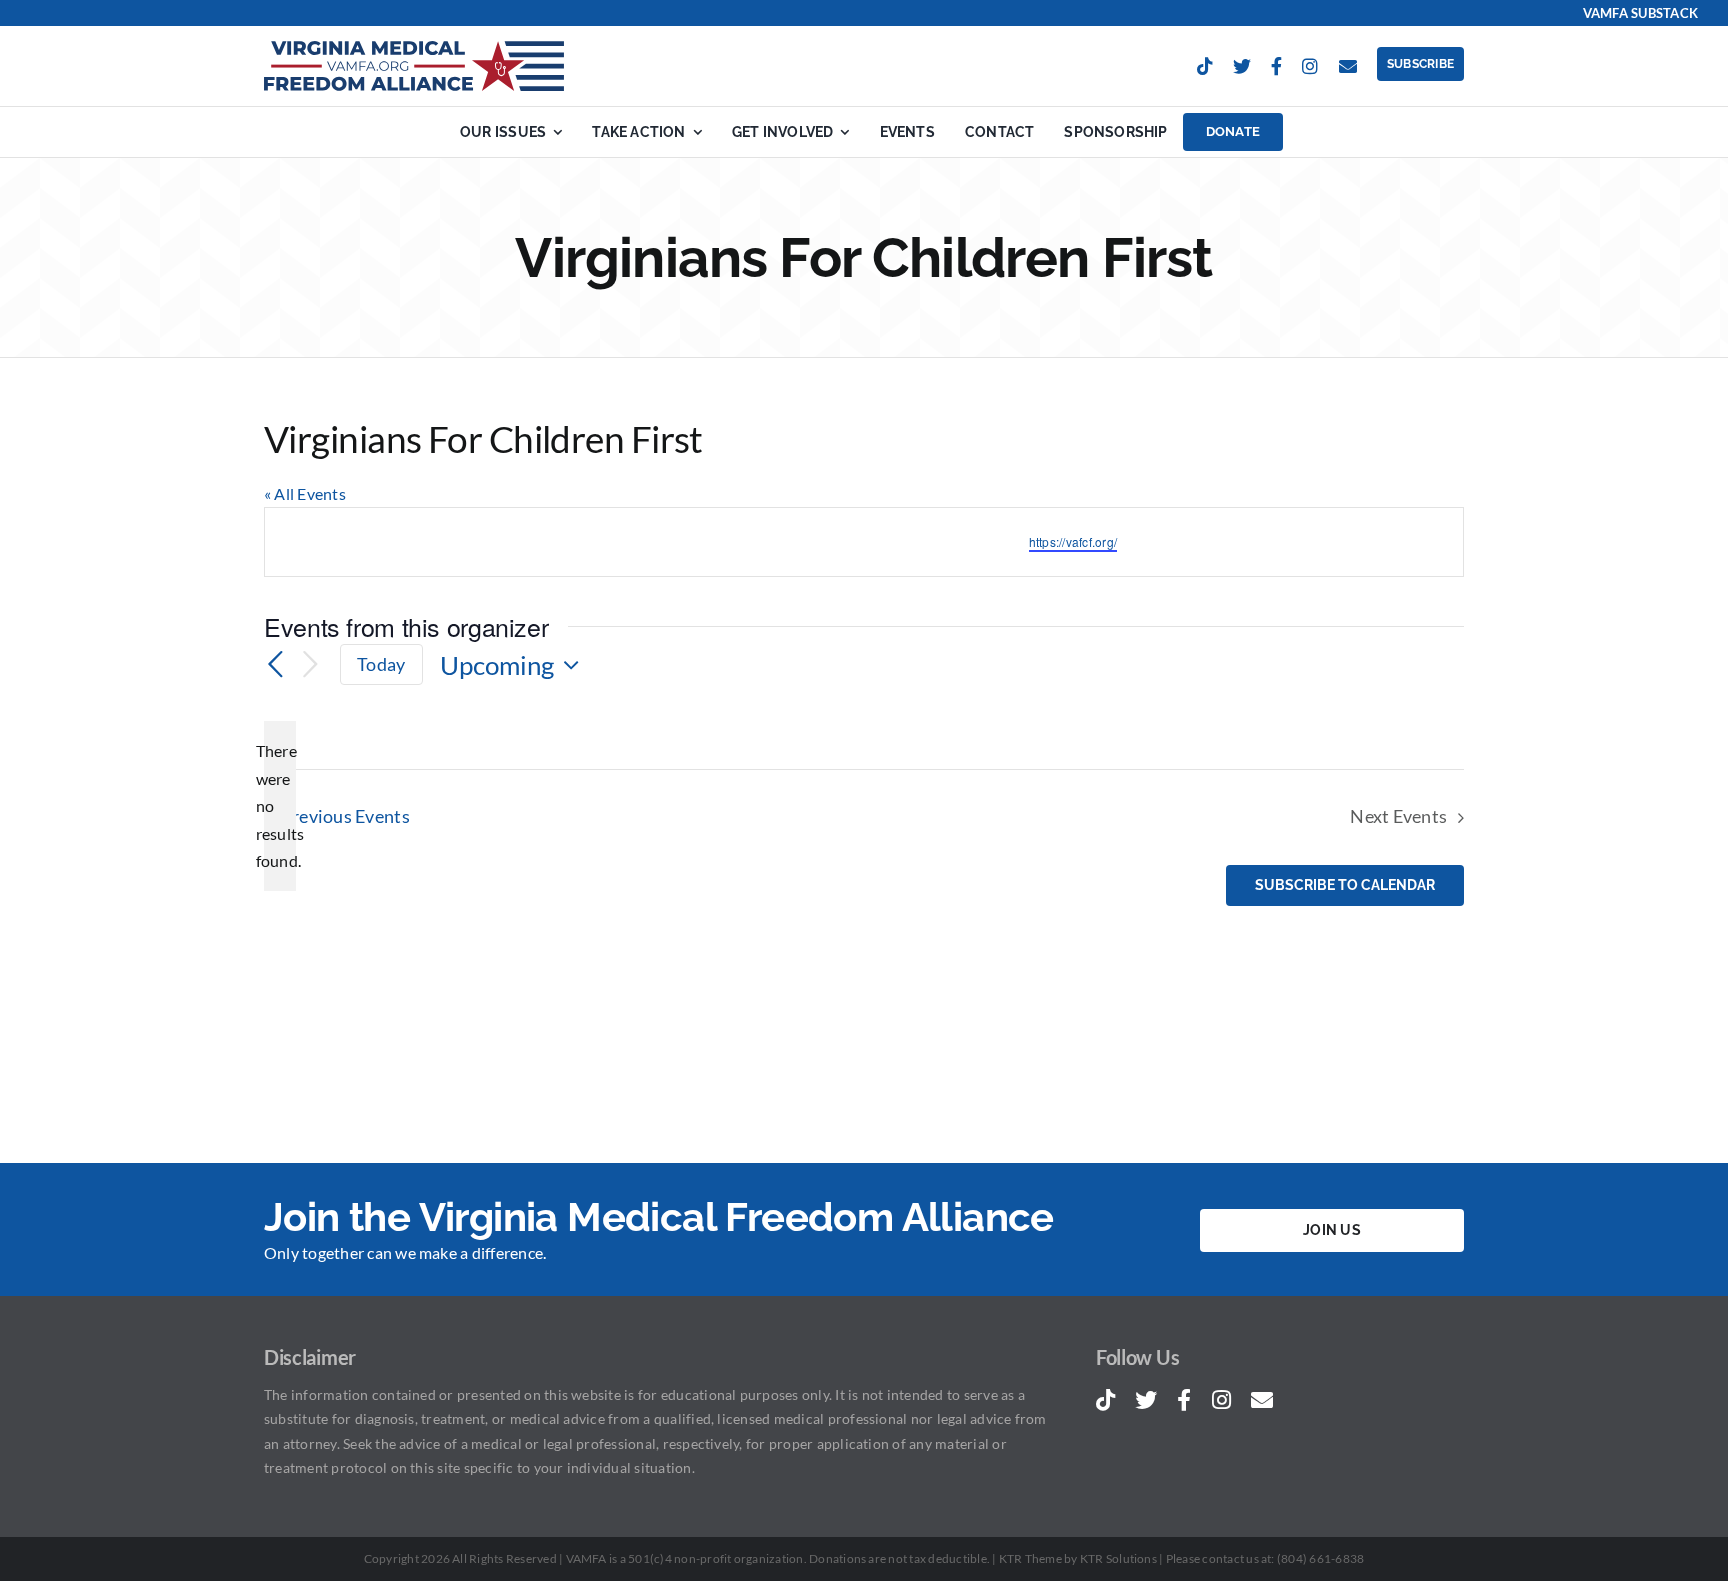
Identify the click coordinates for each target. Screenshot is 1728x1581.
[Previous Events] (276, 665)
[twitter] (1242, 66)
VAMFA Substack (1640, 13)
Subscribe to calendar (1345, 885)
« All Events (305, 493)
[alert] (280, 806)
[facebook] (1276, 66)
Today (381, 664)
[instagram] (1310, 66)
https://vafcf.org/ (1073, 541)
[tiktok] (1205, 66)
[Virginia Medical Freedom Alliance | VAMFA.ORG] (414, 48)
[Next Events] (310, 664)
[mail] (1348, 66)
